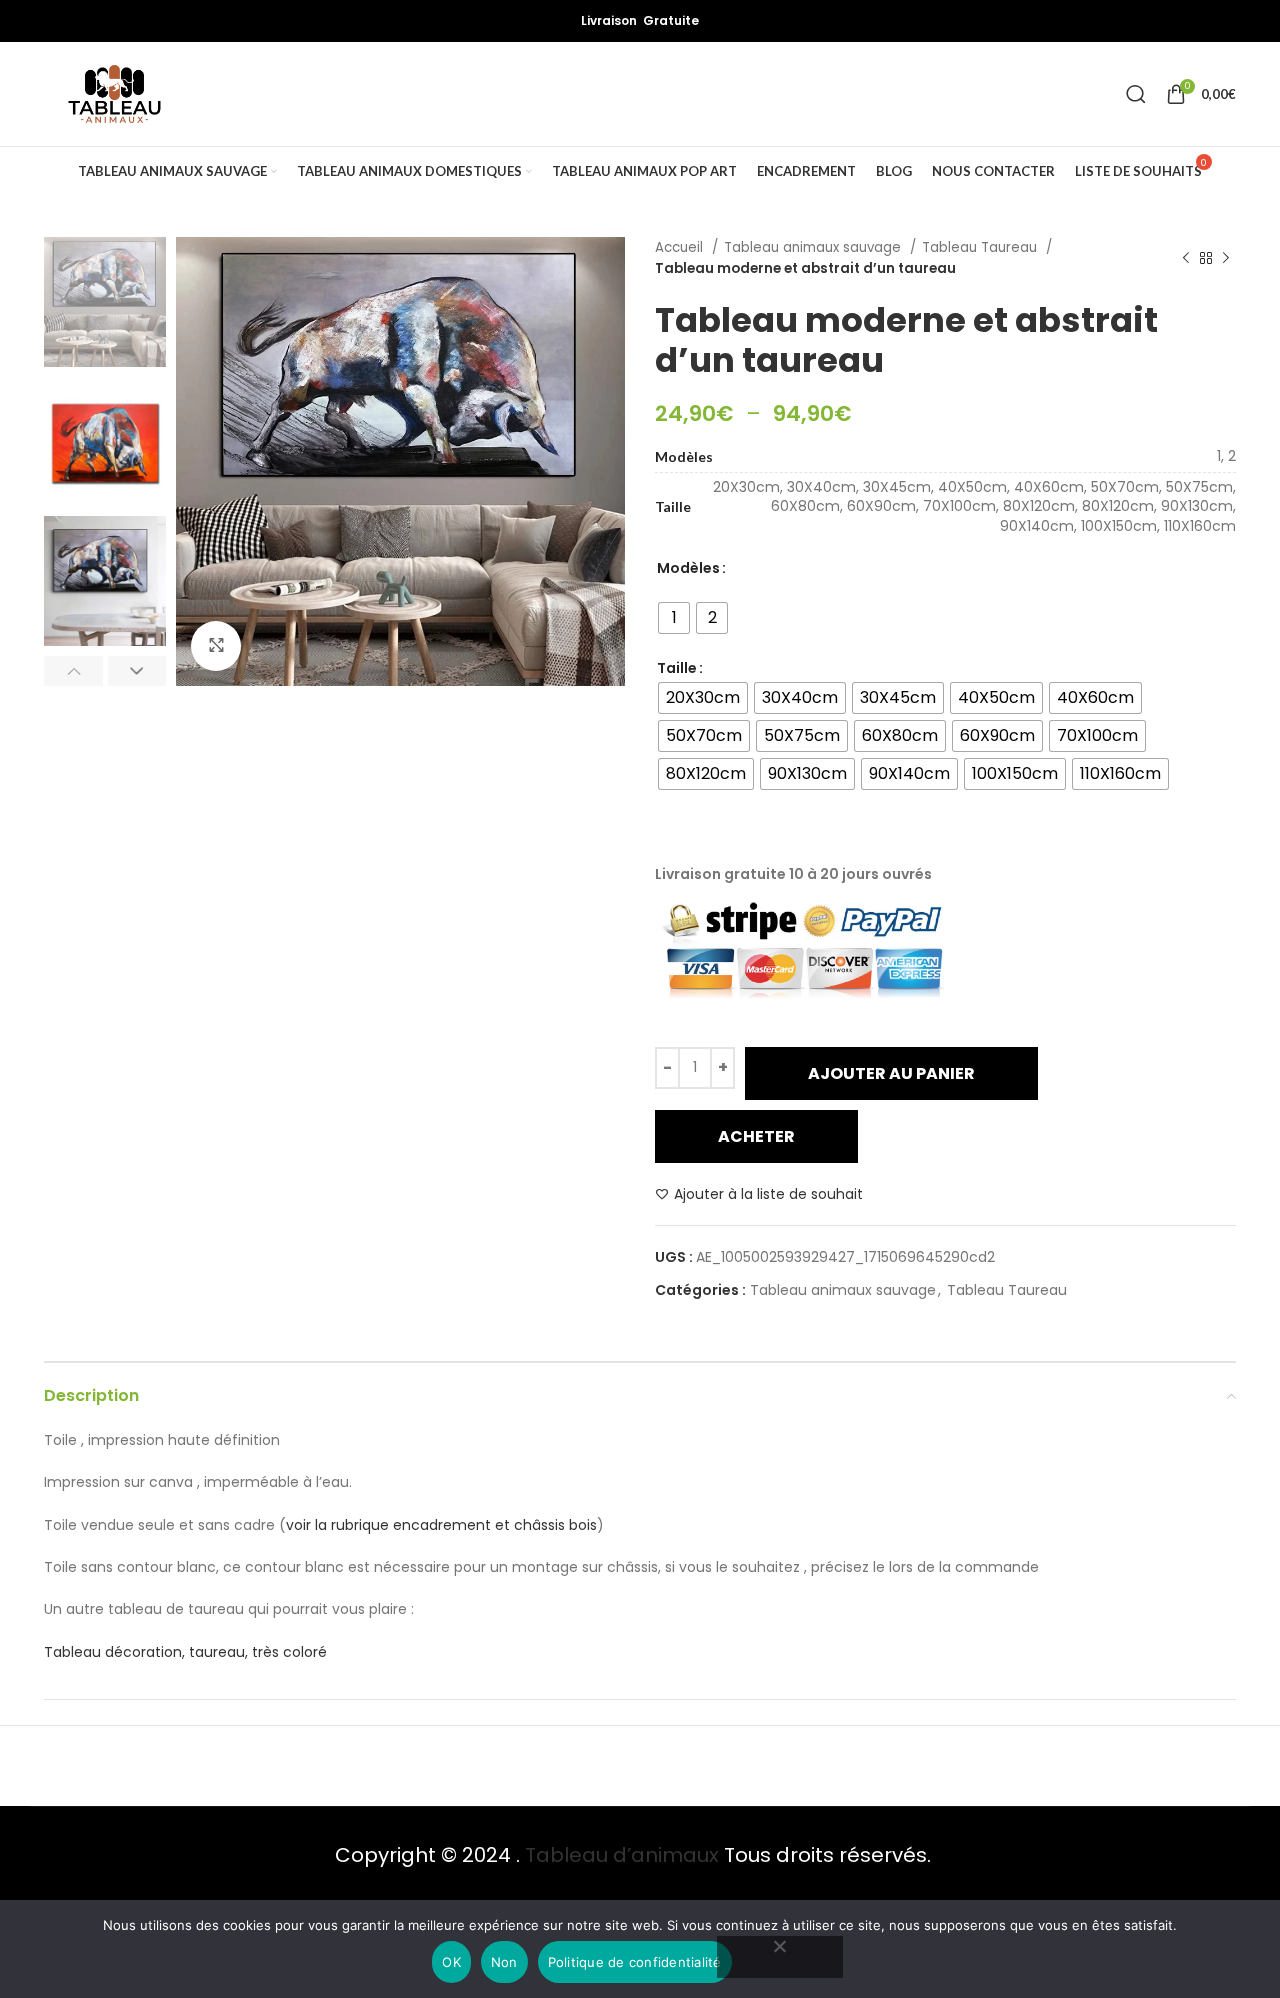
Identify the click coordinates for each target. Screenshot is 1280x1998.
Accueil (681, 247)
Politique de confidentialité (635, 1962)
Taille (677, 668)
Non (504, 1962)
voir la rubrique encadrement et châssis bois (441, 1525)
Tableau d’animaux (622, 1855)
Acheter (756, 1136)
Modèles (688, 568)
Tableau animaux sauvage (814, 247)
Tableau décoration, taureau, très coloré (185, 1652)
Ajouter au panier (891, 1073)
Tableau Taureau (981, 247)
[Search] (1136, 94)
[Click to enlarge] (216, 646)
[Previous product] (1186, 258)
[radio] (674, 618)
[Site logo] (114, 94)
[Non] (780, 1957)
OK (451, 1962)
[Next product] (1226, 258)
